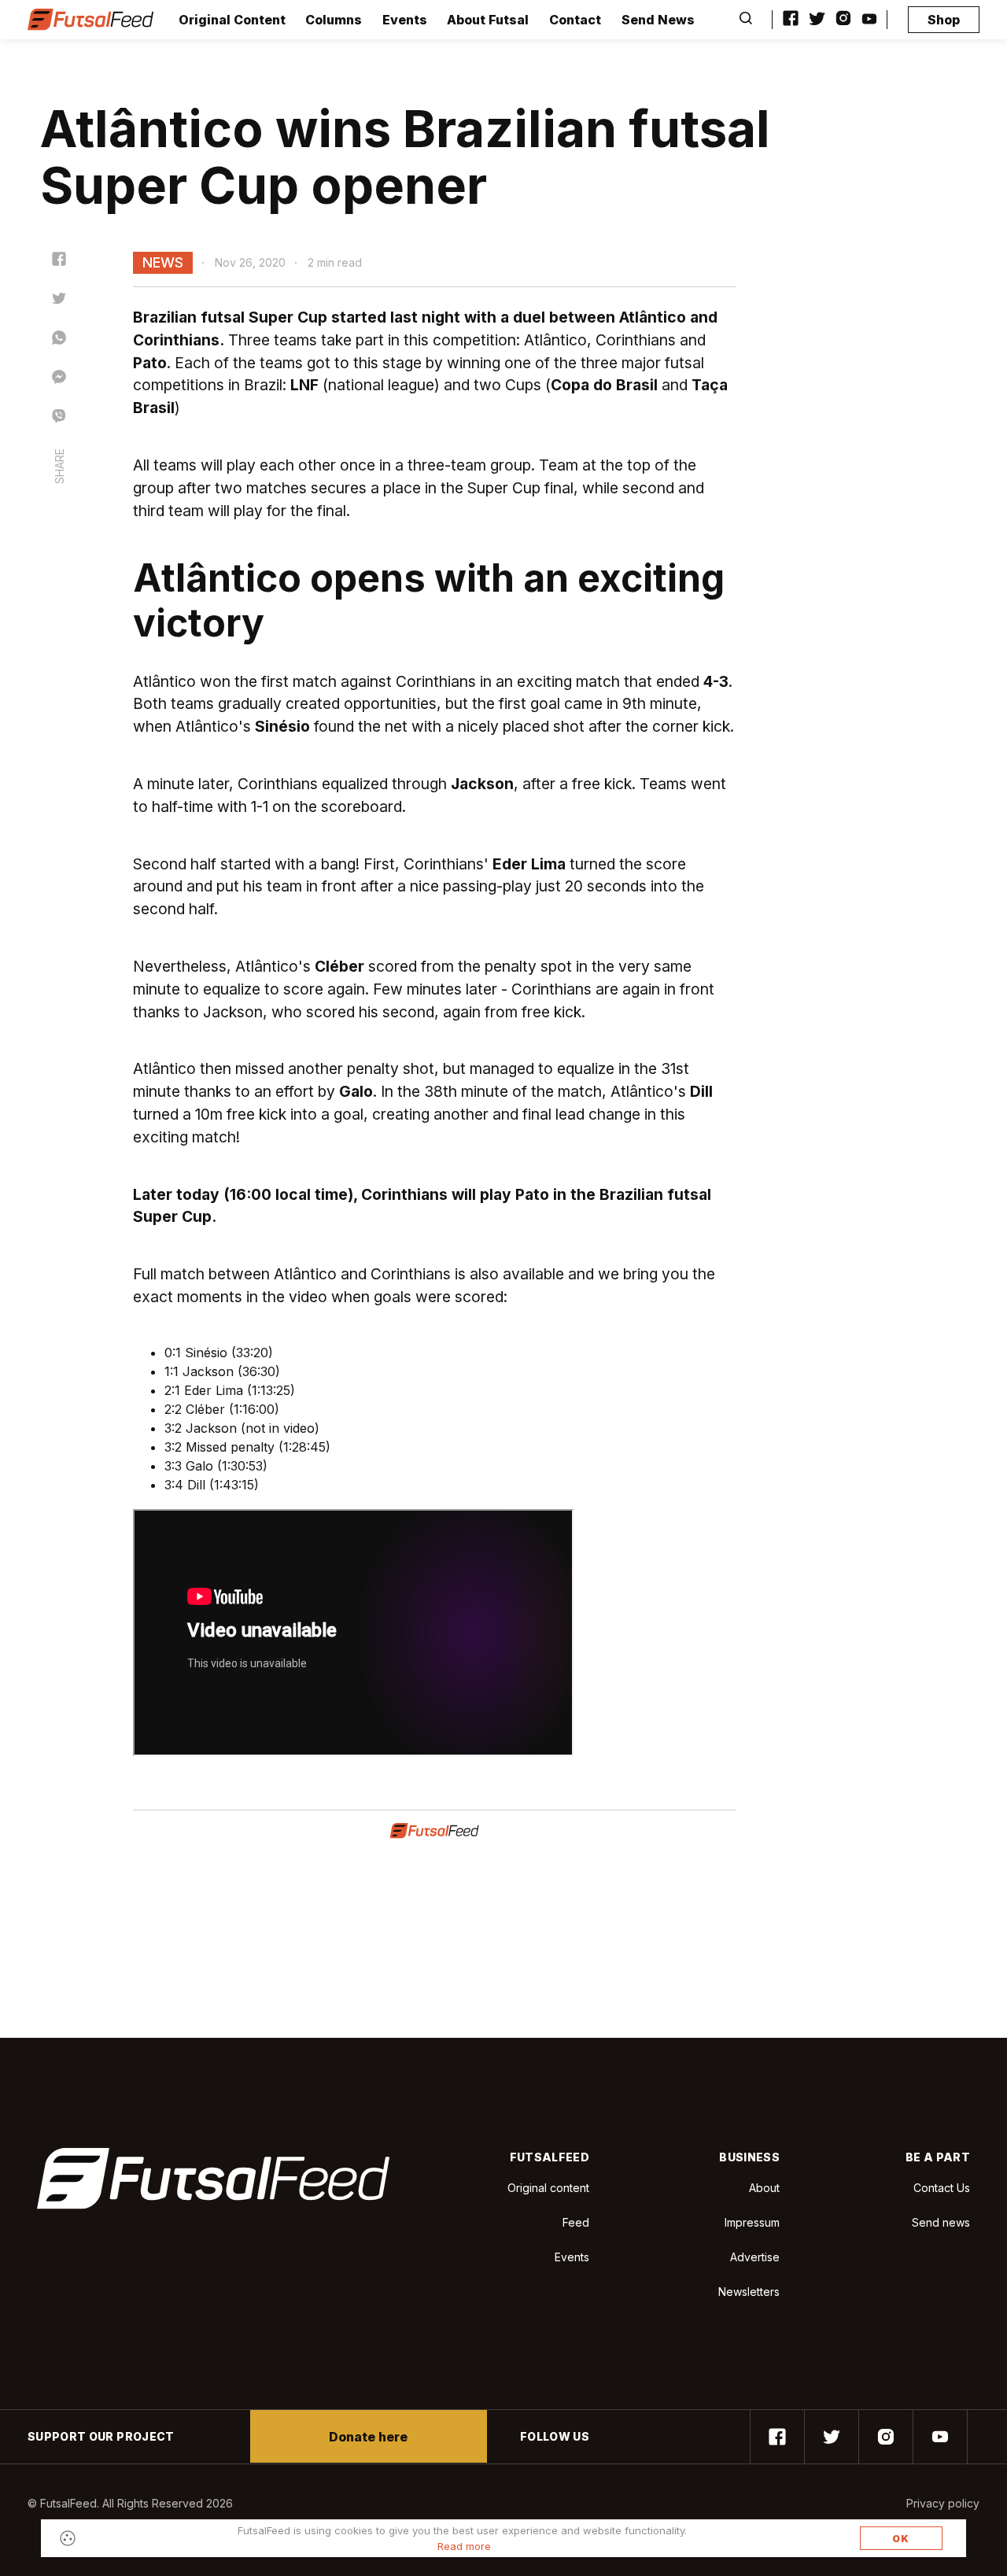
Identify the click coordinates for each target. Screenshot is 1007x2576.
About (764, 2188)
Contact (575, 20)
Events (405, 20)
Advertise (755, 2257)
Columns (334, 20)
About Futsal (488, 20)
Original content (548, 2188)
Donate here (368, 2437)
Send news (941, 2222)
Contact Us (942, 2188)
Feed (576, 2222)
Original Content (232, 20)
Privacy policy (943, 2503)
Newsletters (749, 2292)
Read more (464, 2546)
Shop (944, 20)
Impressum (752, 2222)
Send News (658, 20)
